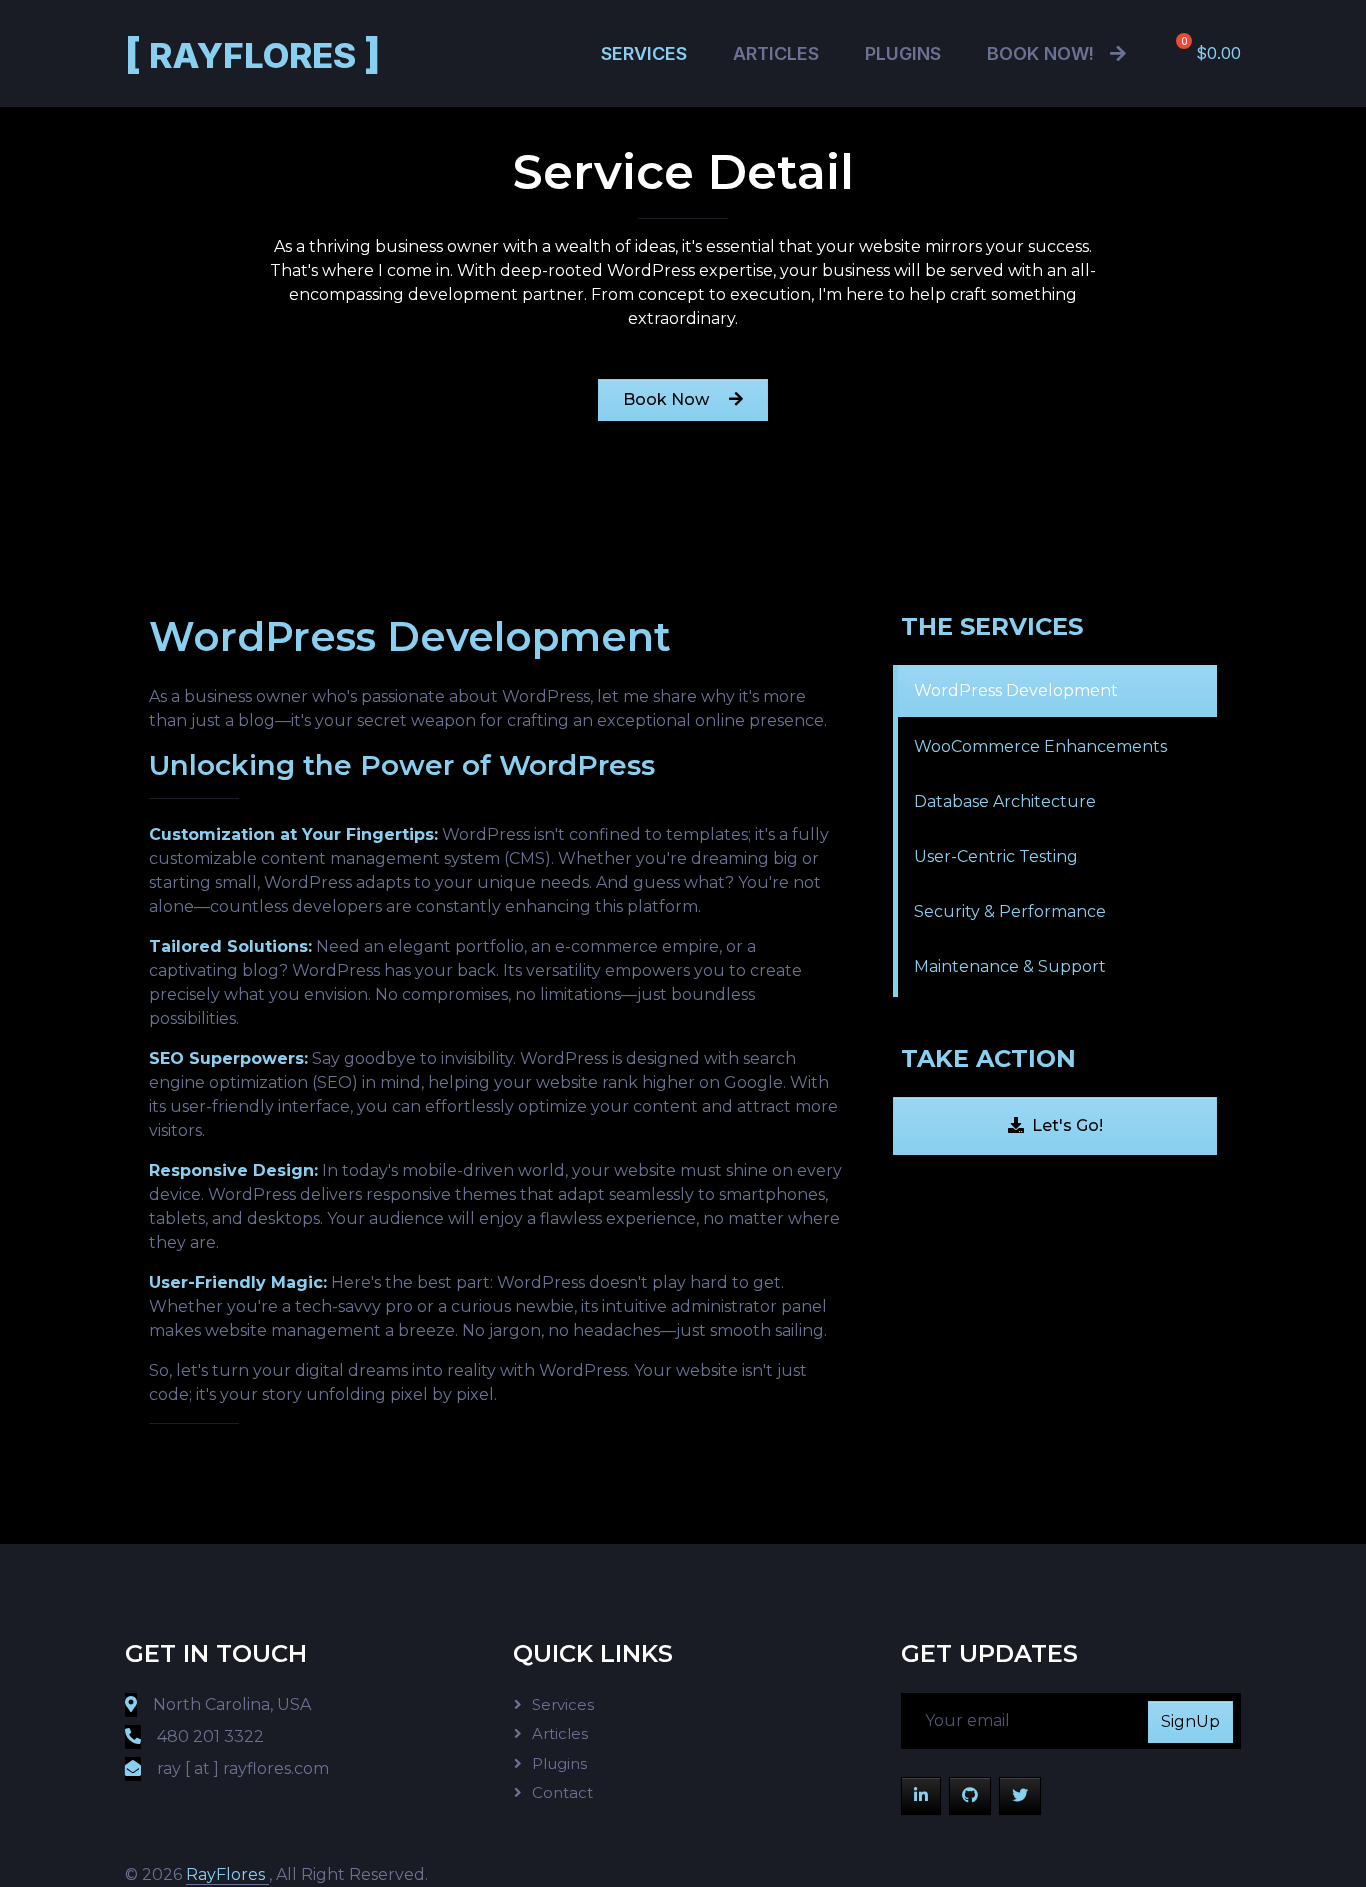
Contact (562, 1792)
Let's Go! (1067, 1125)
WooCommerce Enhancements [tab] (1040, 746)
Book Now (668, 399)
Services (644, 53)
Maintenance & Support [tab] (1010, 966)
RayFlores (253, 52)
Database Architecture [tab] (1005, 801)
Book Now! (1040, 53)
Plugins (903, 53)
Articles (776, 53)
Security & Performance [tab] (1010, 911)
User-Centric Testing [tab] (996, 856)
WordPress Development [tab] (1016, 690)
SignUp (1190, 1721)
